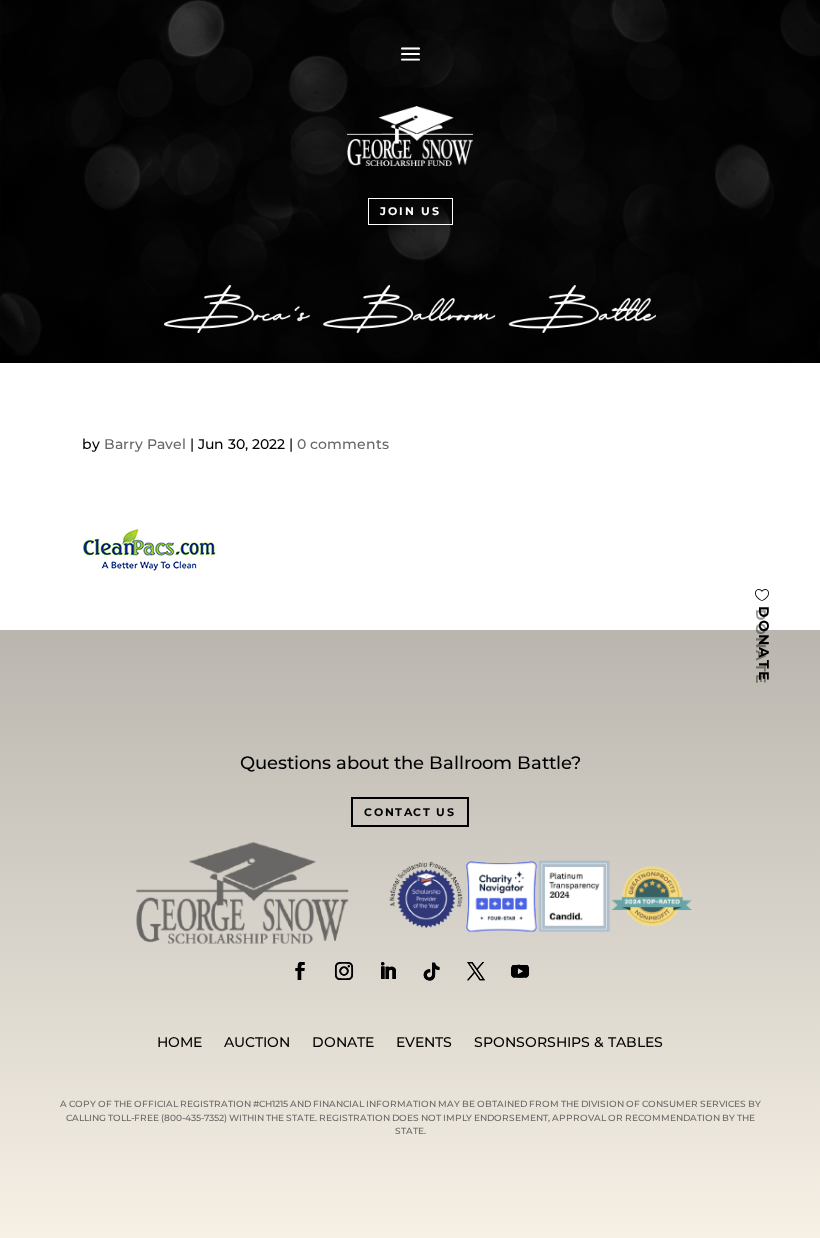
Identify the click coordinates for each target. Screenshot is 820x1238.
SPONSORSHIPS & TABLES (568, 1043)
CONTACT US (410, 812)
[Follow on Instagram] (344, 971)
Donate (343, 1043)
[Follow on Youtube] (520, 971)
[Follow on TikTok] (432, 971)
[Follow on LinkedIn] (388, 971)
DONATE (764, 644)
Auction (257, 1043)
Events (424, 1043)
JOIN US (410, 211)
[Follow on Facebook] (300, 971)
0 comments (343, 444)
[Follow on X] (476, 971)
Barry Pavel (145, 444)
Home (179, 1043)
